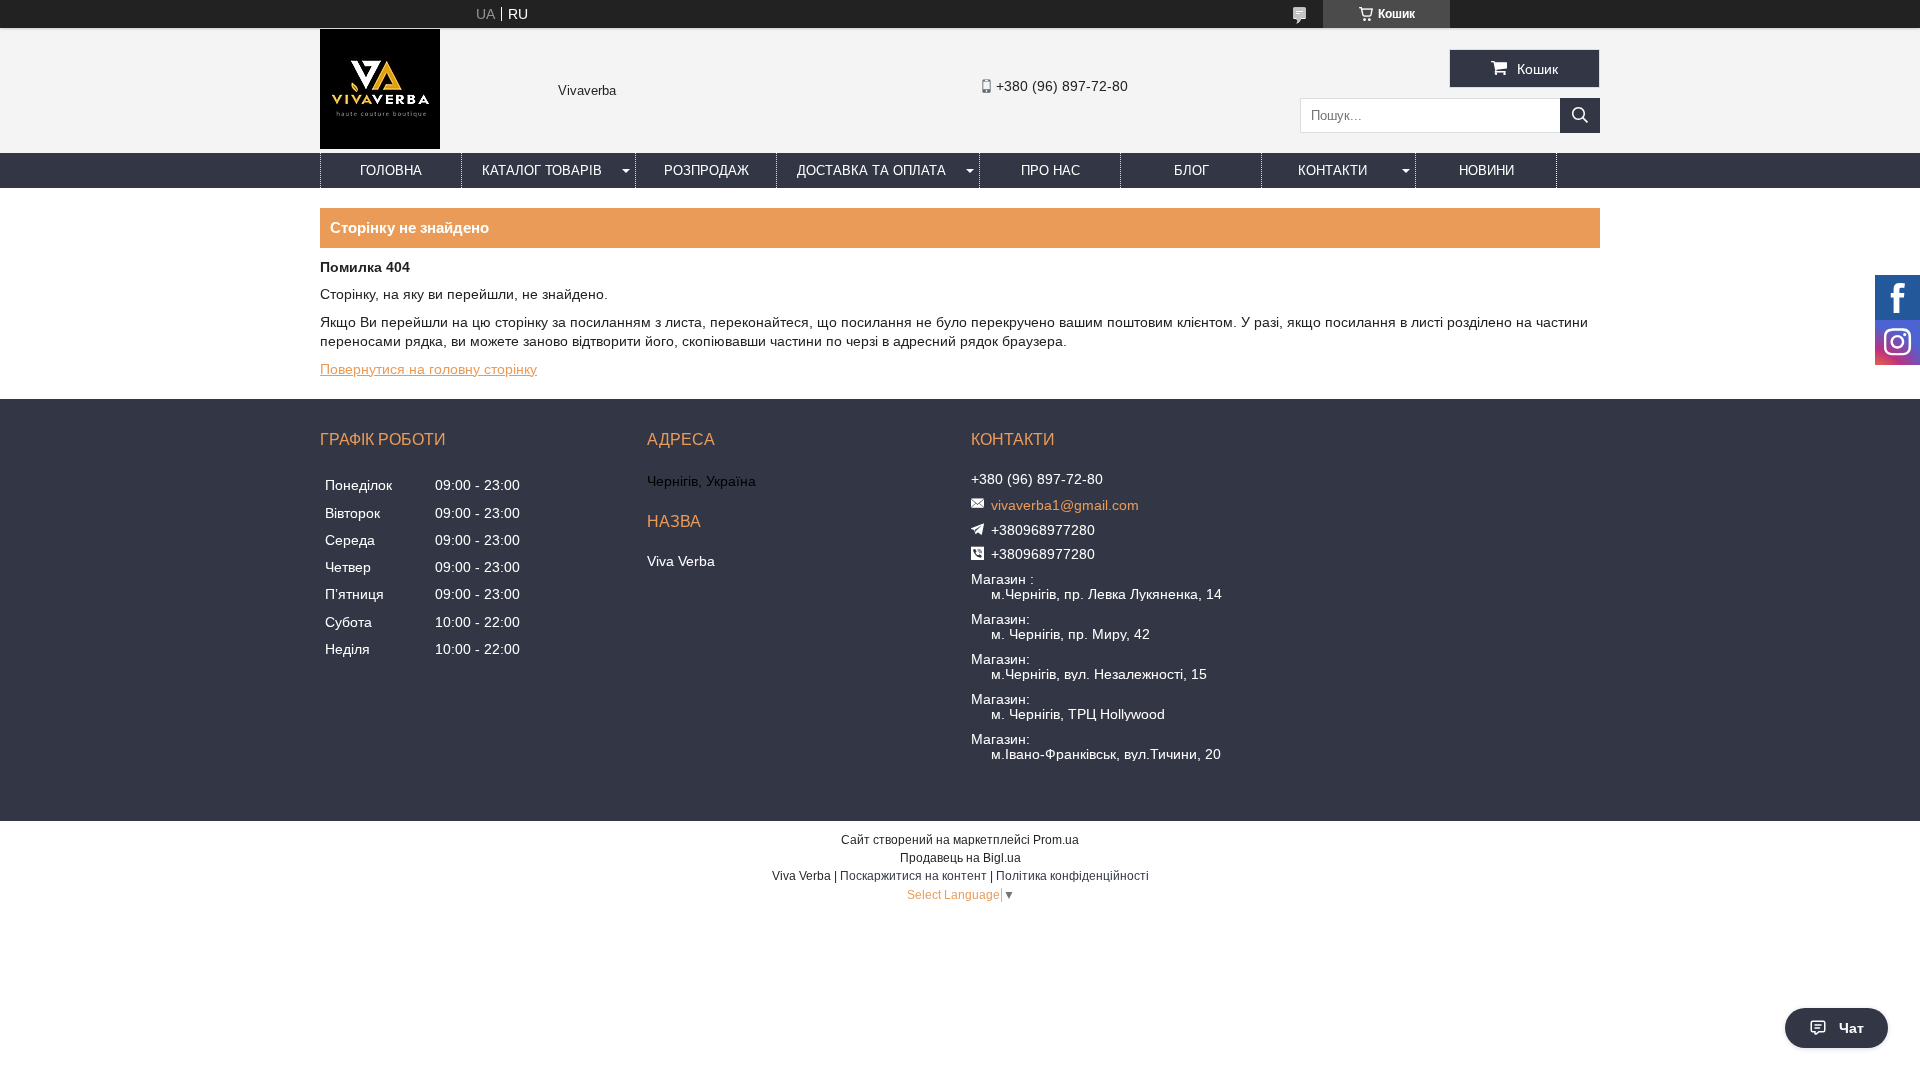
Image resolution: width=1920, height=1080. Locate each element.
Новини (1486, 170)
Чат (1851, 1028)
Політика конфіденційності (1072, 876)
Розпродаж (706, 170)
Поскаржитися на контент (913, 876)
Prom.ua (1056, 840)
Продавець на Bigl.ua (960, 858)
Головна (391, 170)
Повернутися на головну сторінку (428, 369)
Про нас (1050, 170)
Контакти (1332, 170)
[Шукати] (1580, 115)
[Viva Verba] (380, 144)
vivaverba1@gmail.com (1065, 505)
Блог (1191, 170)
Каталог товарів (542, 170)
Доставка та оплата (871, 170)
